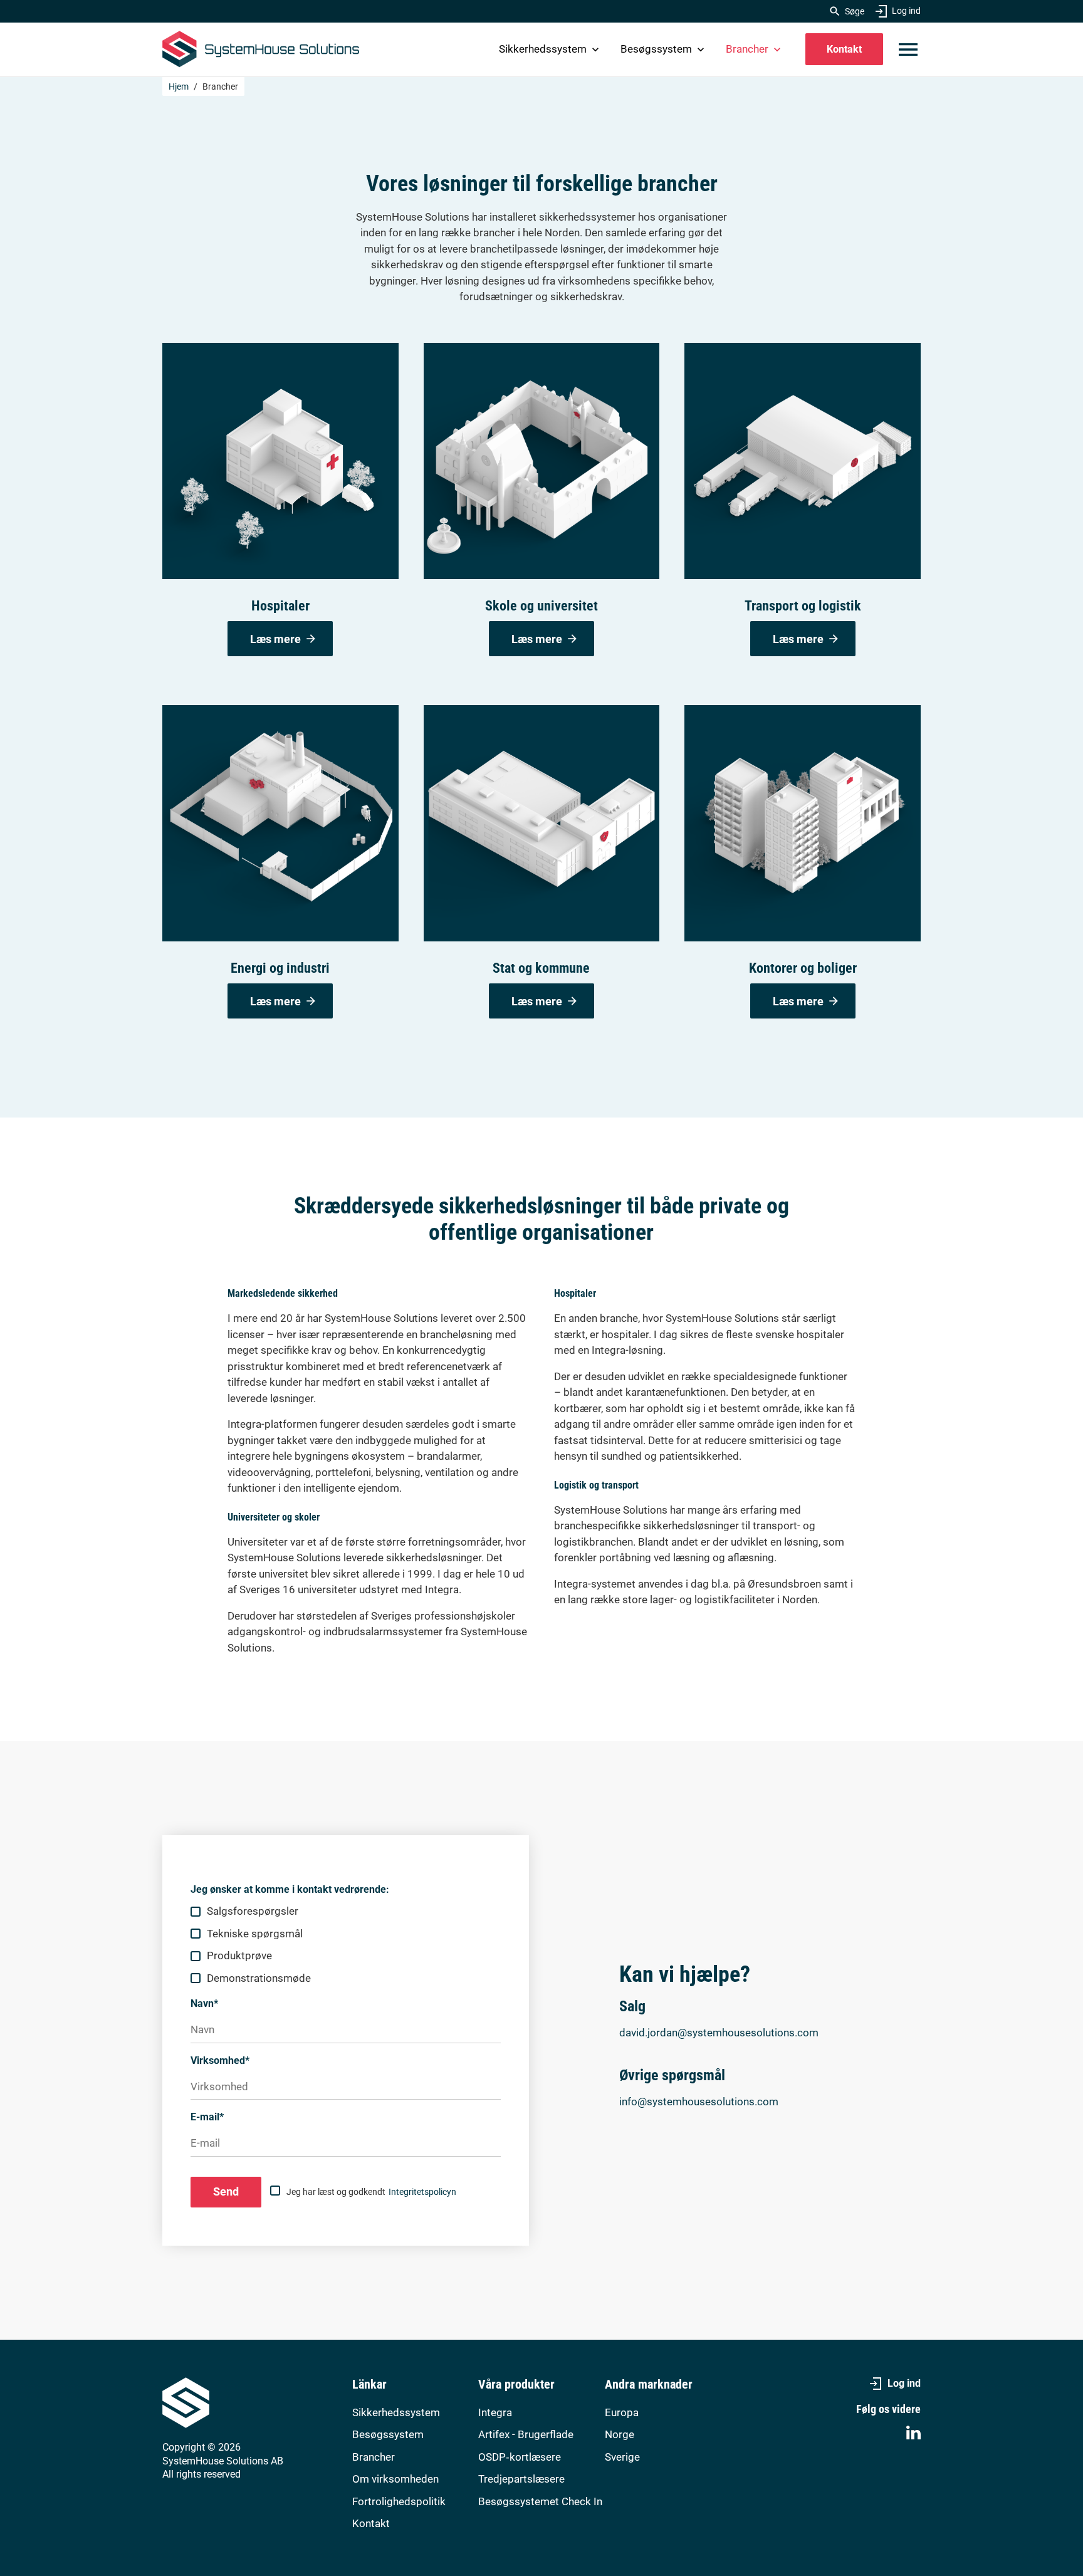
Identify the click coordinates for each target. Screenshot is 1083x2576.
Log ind (906, 11)
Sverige (622, 2457)
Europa (622, 2412)
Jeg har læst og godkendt (371, 2192)
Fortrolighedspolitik (399, 2501)
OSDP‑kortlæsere (520, 2457)
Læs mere (275, 639)
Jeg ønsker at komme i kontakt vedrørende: (290, 1889)
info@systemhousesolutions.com (699, 2102)
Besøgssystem (656, 49)
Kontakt (844, 49)
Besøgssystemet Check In (540, 2501)
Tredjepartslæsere (521, 2479)
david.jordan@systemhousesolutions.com (719, 2033)
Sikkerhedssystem (543, 49)
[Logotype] (261, 49)
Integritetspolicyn (422, 2192)
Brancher (747, 49)
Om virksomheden (395, 2479)
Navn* (204, 2003)
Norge (620, 2434)
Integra (495, 2412)
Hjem (179, 86)
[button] (908, 50)
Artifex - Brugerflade (526, 2434)
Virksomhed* (220, 2060)
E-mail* (207, 2117)
